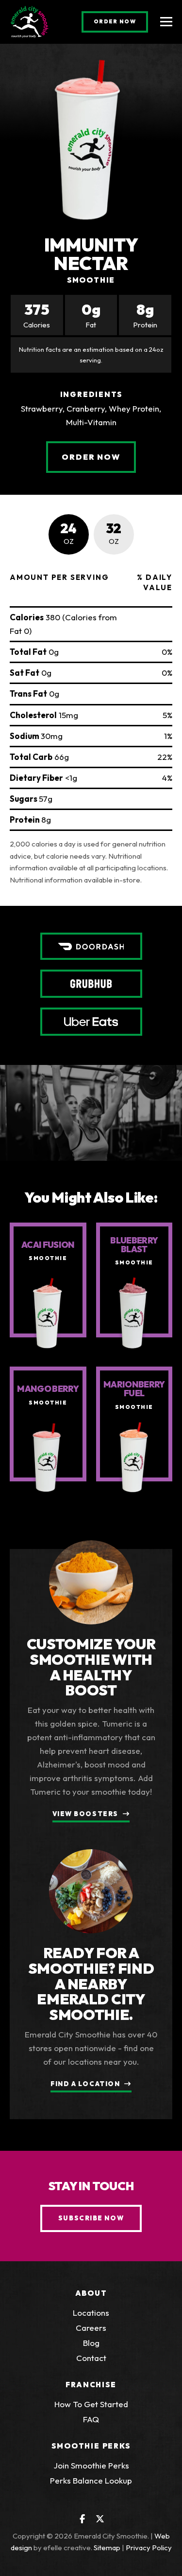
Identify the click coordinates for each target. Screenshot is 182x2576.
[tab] (69, 534)
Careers (91, 2328)
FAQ (91, 2419)
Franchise (91, 2385)
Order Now (121, 21)
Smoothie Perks (91, 2446)
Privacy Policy (149, 2548)
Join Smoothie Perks (91, 2465)
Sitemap (107, 2548)
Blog (91, 2343)
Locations (91, 2313)
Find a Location (85, 2084)
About (91, 2293)
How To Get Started (91, 2404)
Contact (91, 2358)
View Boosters (85, 1814)
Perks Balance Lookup (91, 2480)
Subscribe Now (91, 2218)
